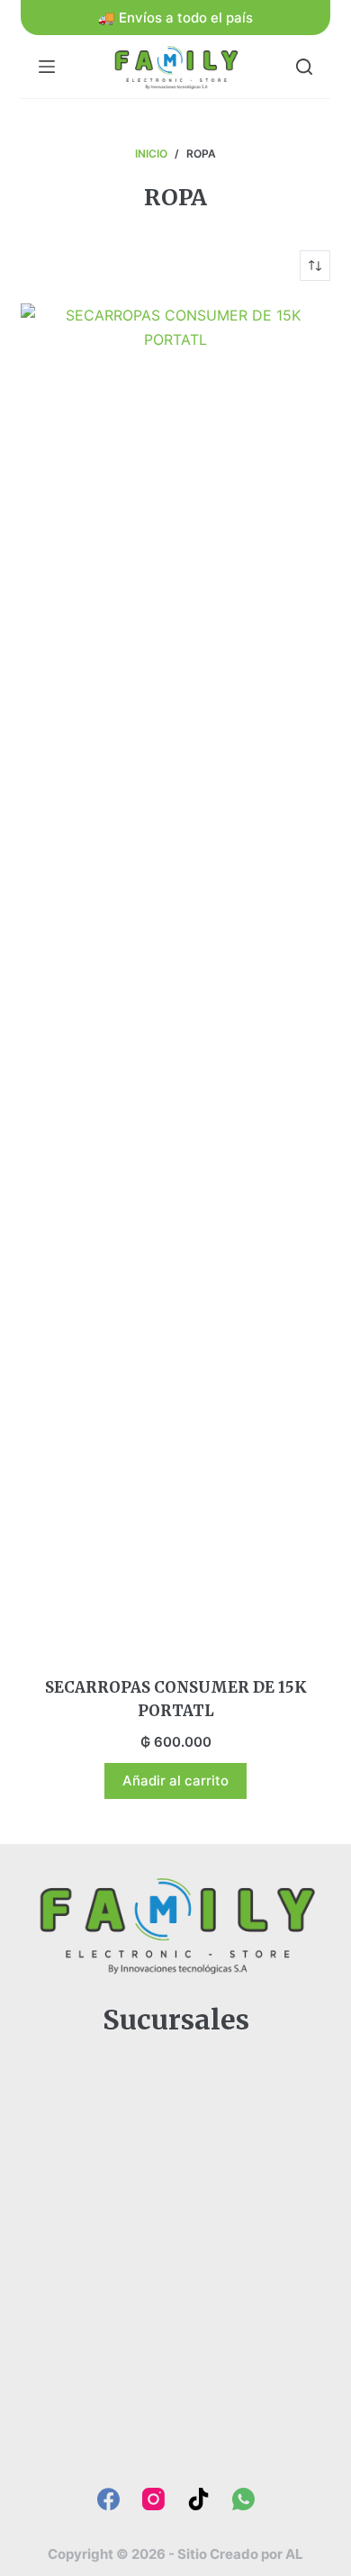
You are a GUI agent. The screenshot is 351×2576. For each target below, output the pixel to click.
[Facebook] (108, 2499)
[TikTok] (198, 2499)
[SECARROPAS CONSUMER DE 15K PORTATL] (175, 979)
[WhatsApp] (243, 2499)
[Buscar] (304, 67)
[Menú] (47, 67)
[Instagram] (153, 2499)
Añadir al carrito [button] (175, 1781)
